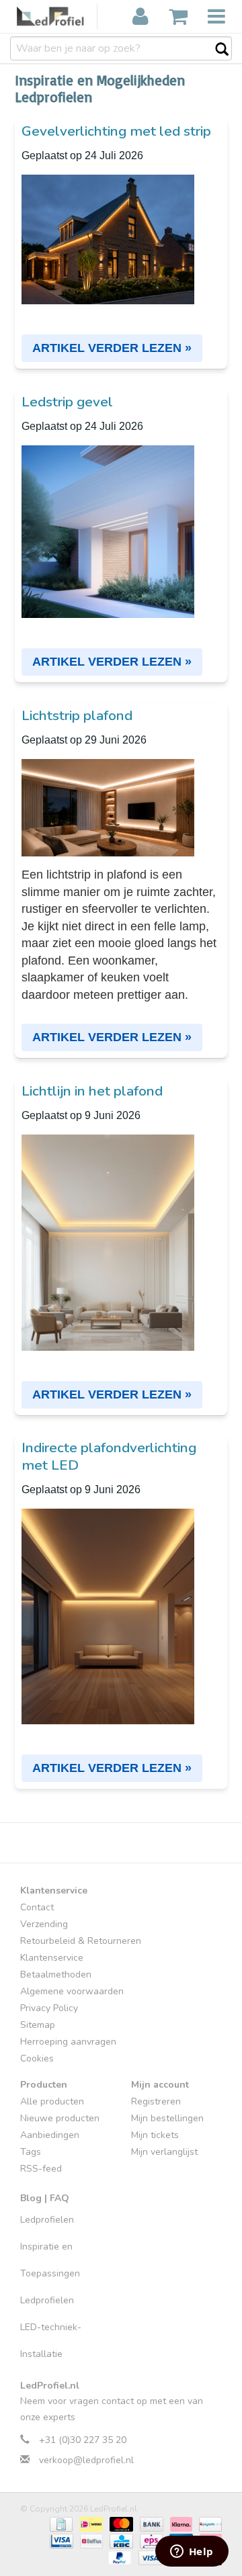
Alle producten (52, 2101)
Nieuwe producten (60, 2118)
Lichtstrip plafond (77, 715)
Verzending (44, 1924)
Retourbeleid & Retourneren (81, 1941)
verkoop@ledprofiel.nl (86, 2460)
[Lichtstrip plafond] (121, 799)
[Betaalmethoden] (60, 2524)
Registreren (156, 2101)
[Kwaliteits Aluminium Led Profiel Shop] (57, 16)
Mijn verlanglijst (164, 2152)
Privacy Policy (49, 2008)
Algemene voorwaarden (72, 1991)
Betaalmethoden (56, 1974)
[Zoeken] (215, 50)
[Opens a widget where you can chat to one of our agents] (192, 2552)
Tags (31, 2152)
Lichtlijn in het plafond (92, 1091)
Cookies (37, 2058)
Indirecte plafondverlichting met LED (109, 1456)
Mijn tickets (155, 2135)
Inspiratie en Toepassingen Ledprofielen (50, 2273)
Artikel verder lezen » (112, 348)
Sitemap (38, 2025)
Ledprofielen (47, 2220)
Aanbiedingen (50, 2135)
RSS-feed (41, 2169)
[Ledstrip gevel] (121, 523)
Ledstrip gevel (67, 402)
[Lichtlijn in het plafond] (121, 1233)
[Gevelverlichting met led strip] (121, 230)
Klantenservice (52, 1958)
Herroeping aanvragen (68, 2042)
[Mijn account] (140, 17)
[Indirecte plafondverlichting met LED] (121, 1607)
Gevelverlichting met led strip (116, 131)
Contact (37, 1907)
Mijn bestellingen (167, 2118)
